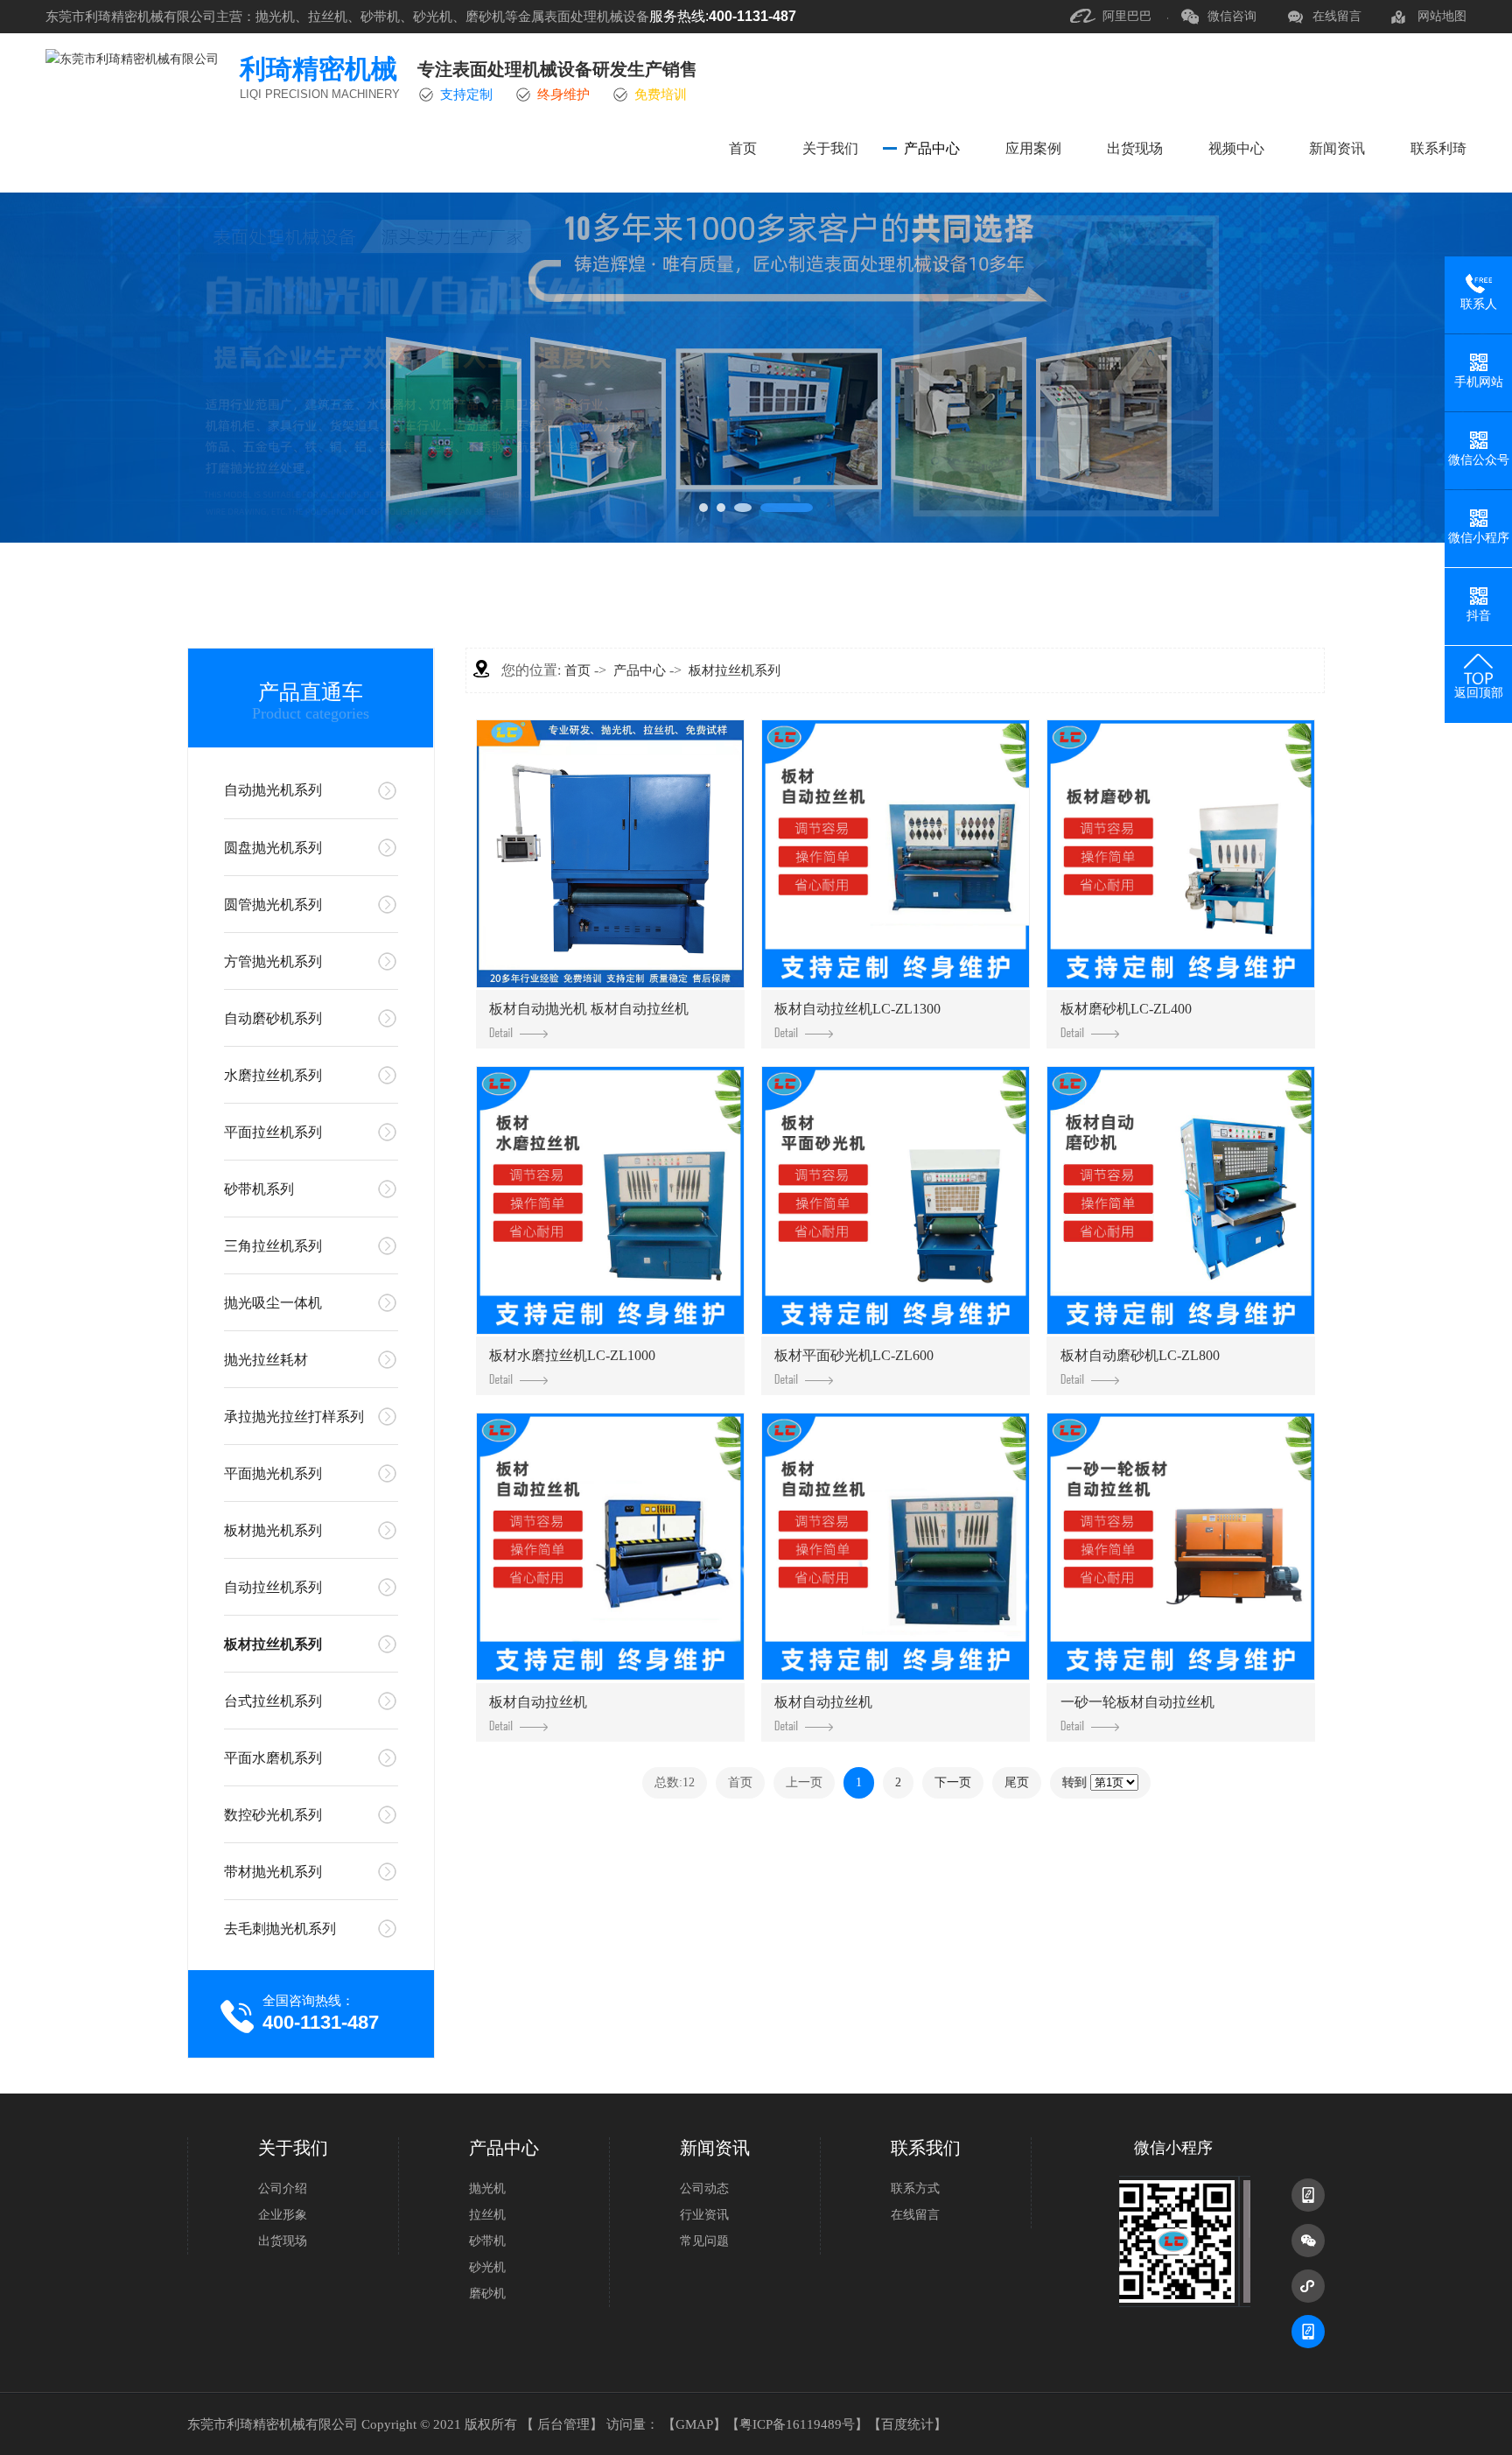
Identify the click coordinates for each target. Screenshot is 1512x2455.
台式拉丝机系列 (273, 1701)
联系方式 (915, 2188)
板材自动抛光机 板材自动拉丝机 (589, 1009)
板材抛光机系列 (273, 1530)
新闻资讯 (1337, 148)
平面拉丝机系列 (273, 1132)
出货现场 (1135, 148)
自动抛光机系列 (273, 790)
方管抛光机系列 (273, 961)
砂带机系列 (259, 1189)
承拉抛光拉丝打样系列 (294, 1417)
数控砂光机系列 (273, 1815)
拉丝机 (487, 2215)
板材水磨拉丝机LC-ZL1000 (572, 1355)
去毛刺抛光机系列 (280, 1929)
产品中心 (932, 148)
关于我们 (830, 148)
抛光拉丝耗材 (266, 1360)
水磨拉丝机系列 (273, 1075)
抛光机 (487, 2188)
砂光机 (487, 2267)
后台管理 (563, 2424)
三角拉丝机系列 (273, 1246)
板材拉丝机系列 (273, 1644)
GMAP (694, 2424)
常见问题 (704, 2241)
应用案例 (1033, 148)
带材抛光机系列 (273, 1872)
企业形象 (283, 2215)
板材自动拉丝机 (538, 1702)
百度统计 (907, 2424)
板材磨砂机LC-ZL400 (1126, 1009)
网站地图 (1442, 16)
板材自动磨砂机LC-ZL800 (1140, 1355)
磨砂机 (487, 2294)
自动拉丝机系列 (273, 1587)
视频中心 (1236, 148)
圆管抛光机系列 (273, 905)
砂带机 (487, 2241)
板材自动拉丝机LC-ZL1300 (857, 1009)
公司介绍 (283, 2188)
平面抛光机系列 (273, 1473)
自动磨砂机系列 (273, 1018)
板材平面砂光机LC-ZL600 (854, 1355)
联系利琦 (1438, 148)
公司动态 (704, 2188)
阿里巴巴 (1127, 16)
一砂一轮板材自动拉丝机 (1137, 1702)
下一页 (953, 1782)
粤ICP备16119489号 (797, 2424)
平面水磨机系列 (273, 1758)
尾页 (1017, 1782)
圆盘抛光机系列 (273, 848)
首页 (743, 148)
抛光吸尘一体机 (273, 1303)
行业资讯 (704, 2215)
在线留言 (1337, 16)
